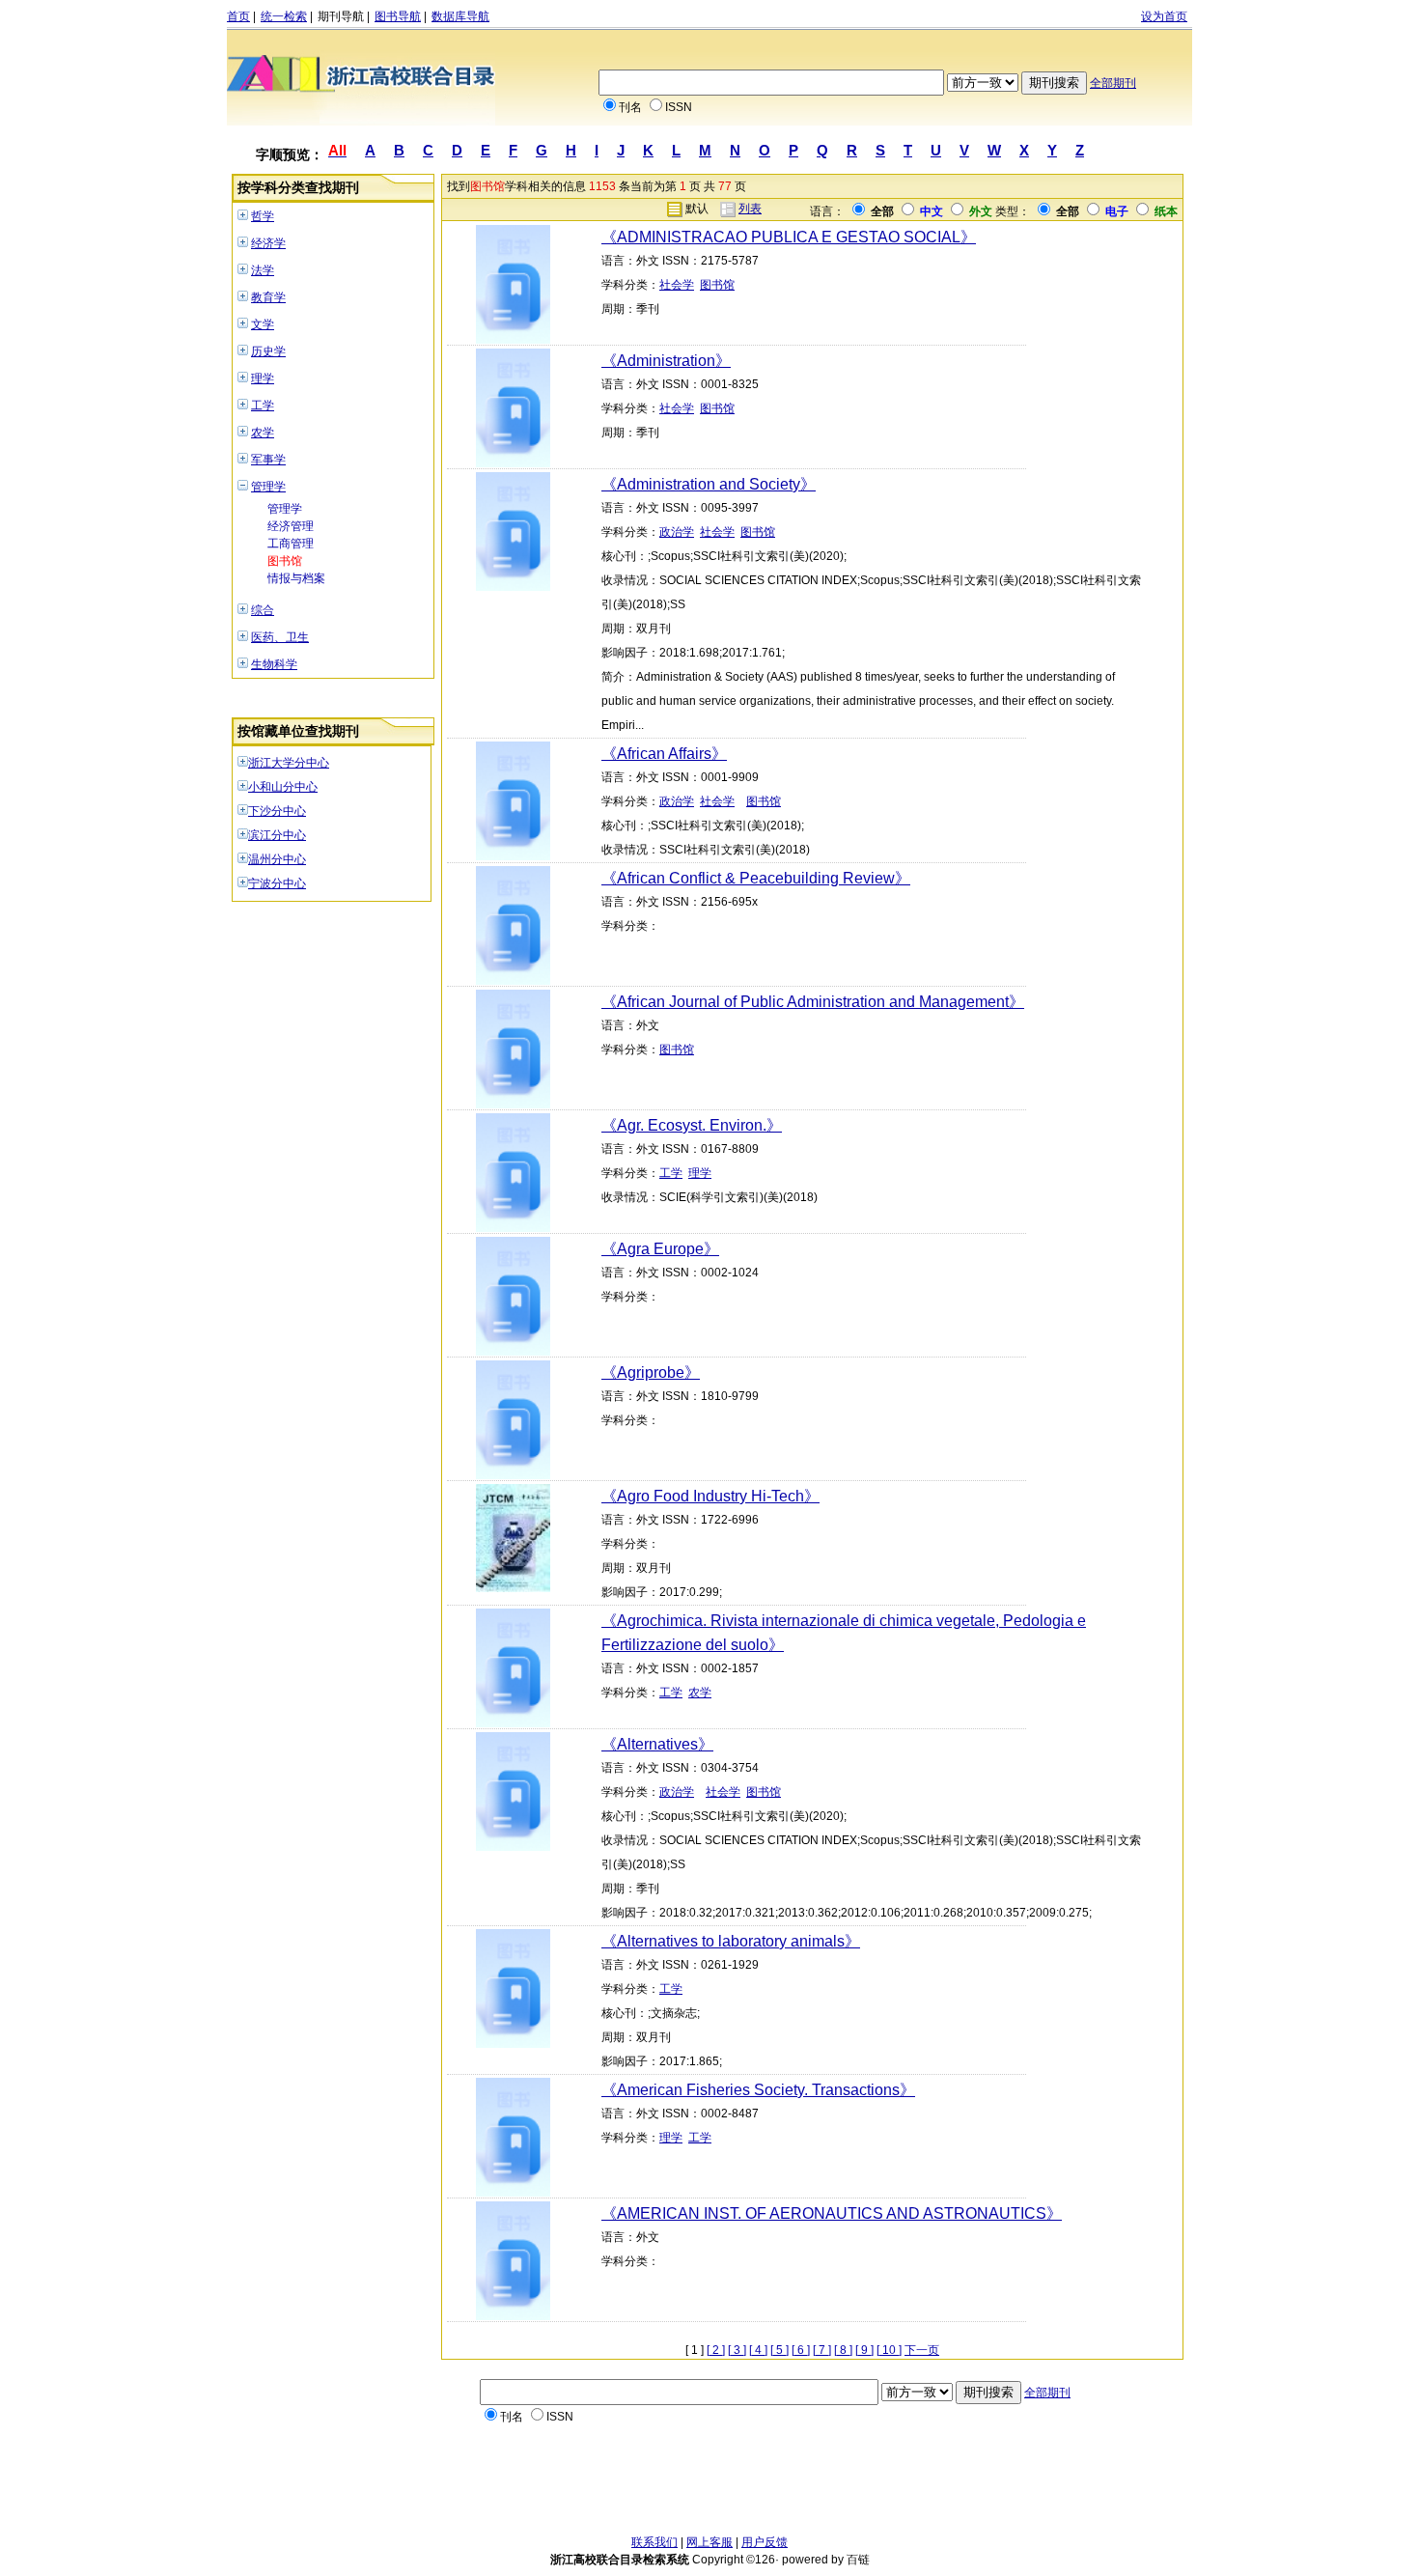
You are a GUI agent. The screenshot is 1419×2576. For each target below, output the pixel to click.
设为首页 (1164, 16)
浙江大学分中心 (289, 763)
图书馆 (285, 561)
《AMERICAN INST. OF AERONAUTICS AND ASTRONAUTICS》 (832, 2213)
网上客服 (709, 2542)
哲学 (263, 216)
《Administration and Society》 (709, 484)
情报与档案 (296, 578)
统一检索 (284, 16)
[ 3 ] (737, 2350)
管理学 (268, 487)
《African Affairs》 (664, 754)
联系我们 (654, 2542)
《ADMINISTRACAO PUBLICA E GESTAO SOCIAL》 (789, 237)
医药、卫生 (280, 637)
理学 (263, 378)
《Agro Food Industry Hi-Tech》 (710, 1496)
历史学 (268, 351)
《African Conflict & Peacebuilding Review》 (756, 878)
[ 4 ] (758, 2350)
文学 (263, 324)
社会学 (677, 285)
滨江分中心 (277, 835)
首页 (238, 16)
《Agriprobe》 (651, 1372)
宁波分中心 (277, 883)
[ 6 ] (801, 2350)
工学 (263, 406)
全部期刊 (1113, 83)
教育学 (268, 297)
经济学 (268, 243)
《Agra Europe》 (660, 1249)
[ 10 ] (889, 2350)
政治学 (677, 532)
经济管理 (291, 526)
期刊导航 (341, 16)
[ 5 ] (779, 2350)
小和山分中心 (283, 787)
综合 (263, 610)
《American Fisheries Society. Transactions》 (758, 2090)
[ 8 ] (843, 2350)
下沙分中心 (277, 811)
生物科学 (274, 664)
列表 (750, 209)
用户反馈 (765, 2542)
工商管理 (291, 544)
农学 (263, 433)
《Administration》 (666, 361)
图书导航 (398, 16)
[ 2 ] (716, 2350)
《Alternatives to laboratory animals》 (731, 1941)
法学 (263, 270)
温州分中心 (277, 859)
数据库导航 (460, 16)
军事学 (268, 460)
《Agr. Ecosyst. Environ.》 (692, 1125)
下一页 (922, 2350)
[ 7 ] (822, 2350)
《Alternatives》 (657, 1744)
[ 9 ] (864, 2350)
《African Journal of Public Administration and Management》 (813, 1002)
